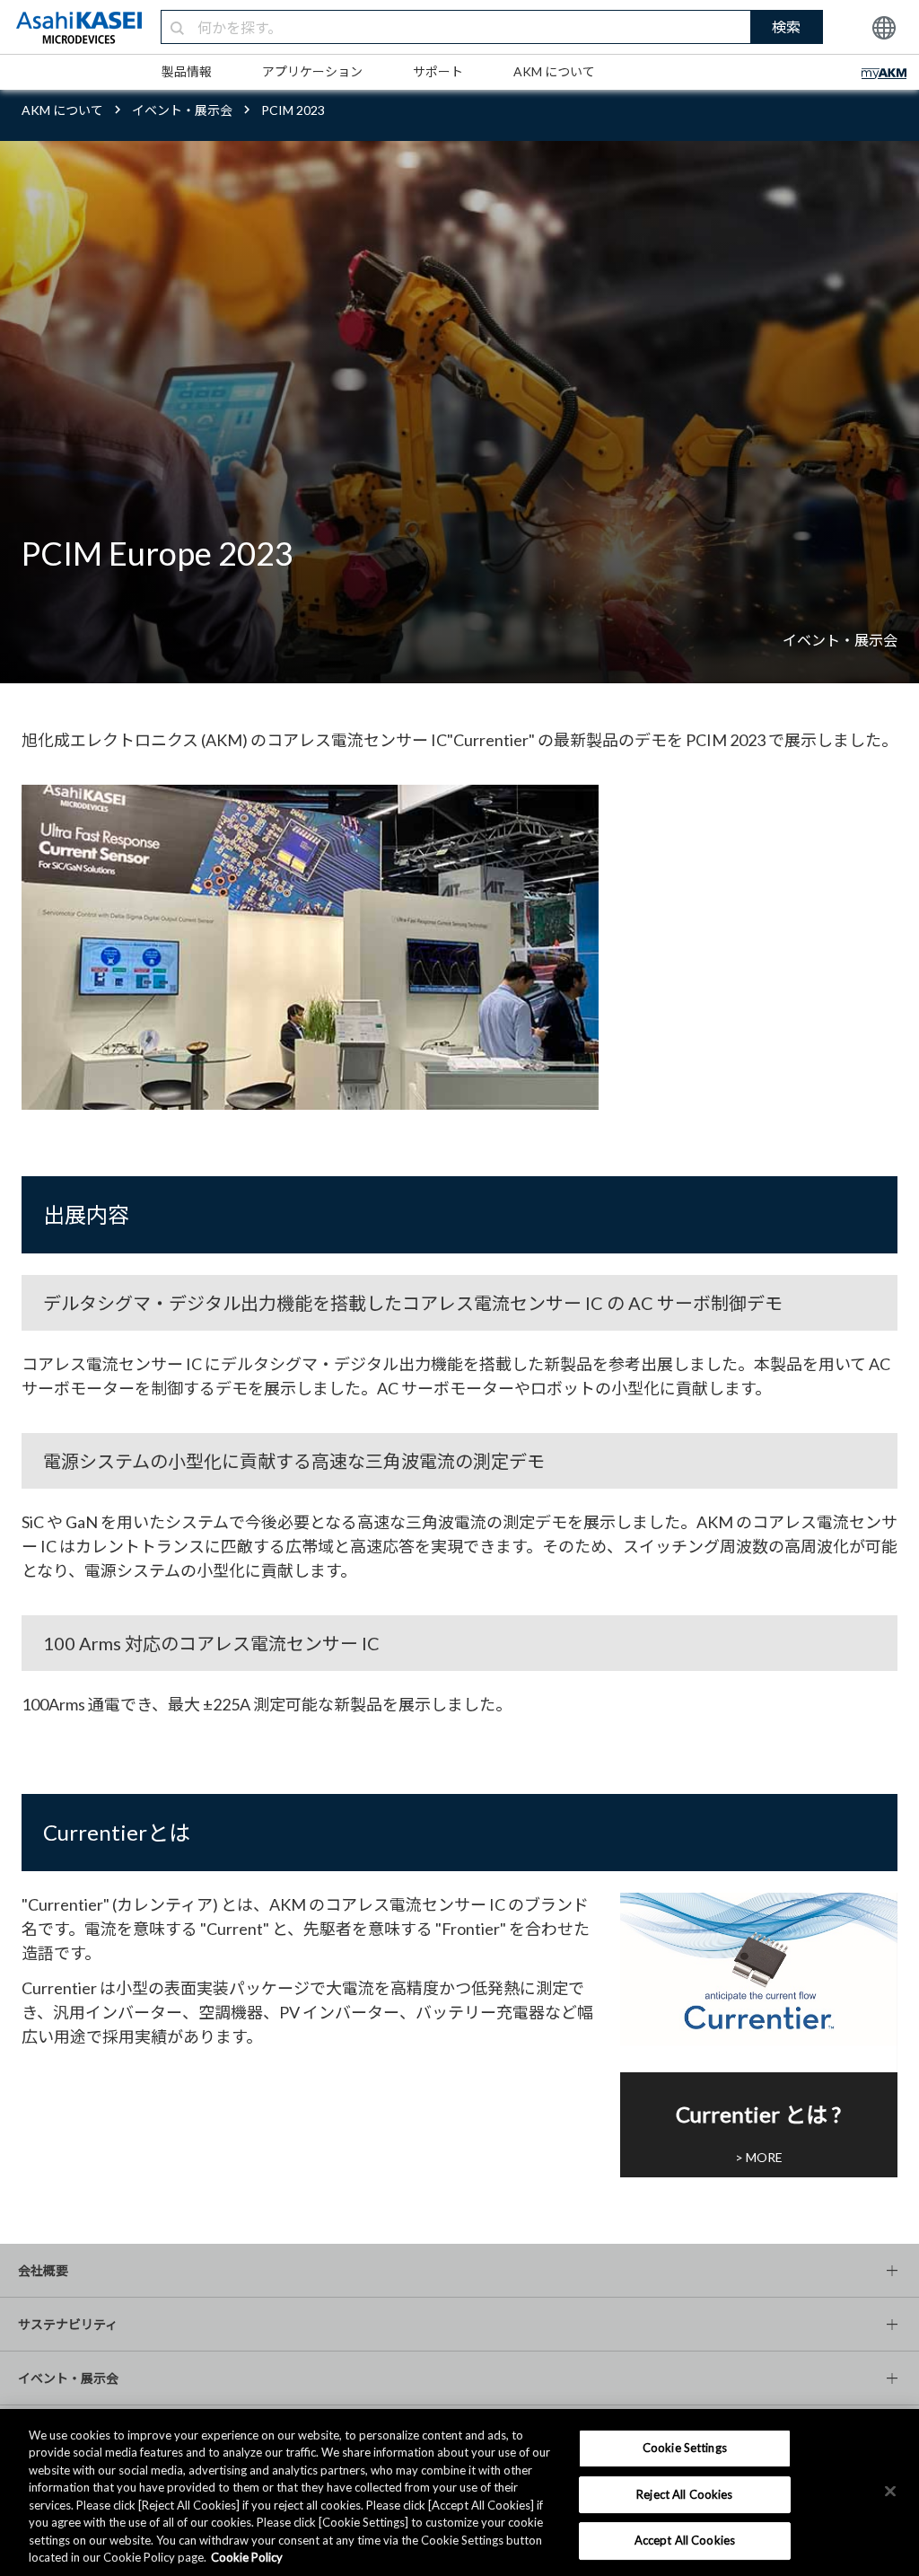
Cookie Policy (247, 2557)
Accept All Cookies (685, 2540)
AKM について (554, 71)
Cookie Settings (685, 2448)
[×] (890, 2491)
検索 (786, 26)
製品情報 (187, 71)
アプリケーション (312, 71)
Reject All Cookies (684, 2494)
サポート (438, 71)
